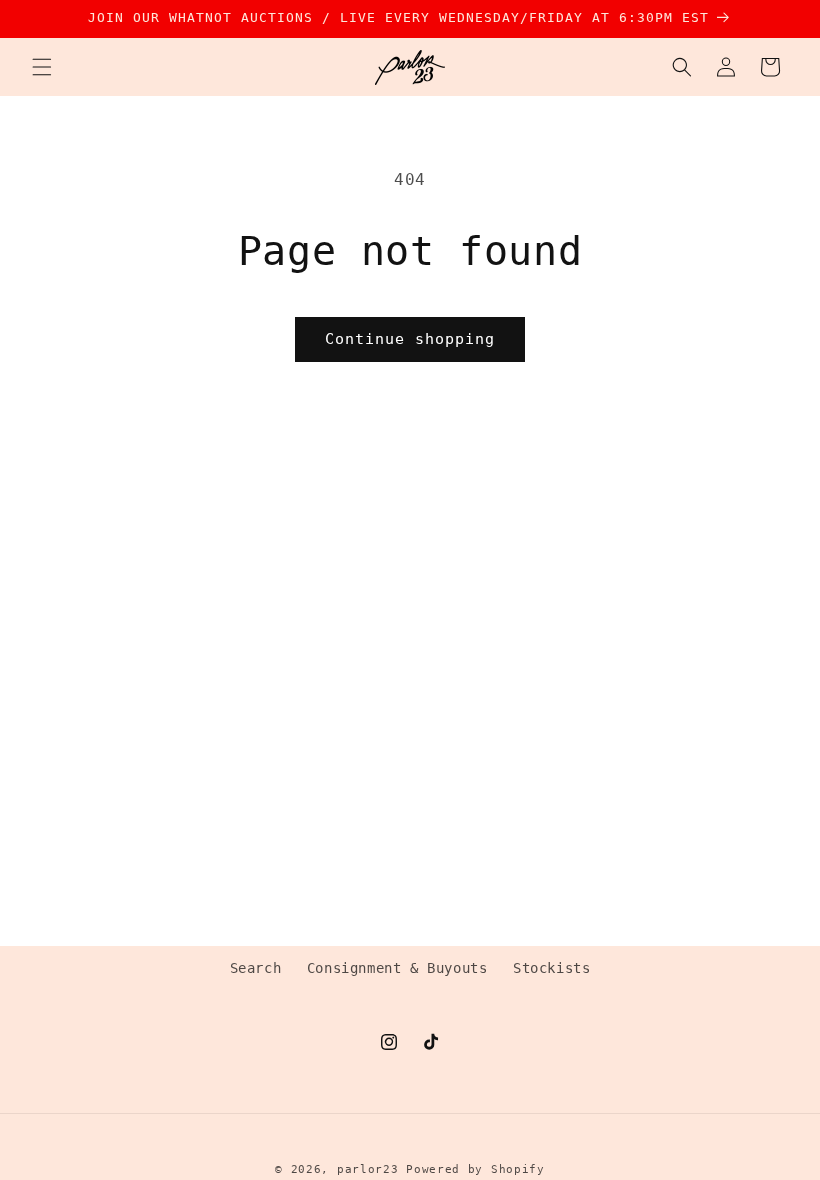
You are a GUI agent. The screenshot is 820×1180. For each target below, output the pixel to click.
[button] (42, 67)
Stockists (551, 968)
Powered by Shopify (475, 1169)
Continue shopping (410, 339)
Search (256, 968)
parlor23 (368, 1169)
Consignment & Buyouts (397, 968)
